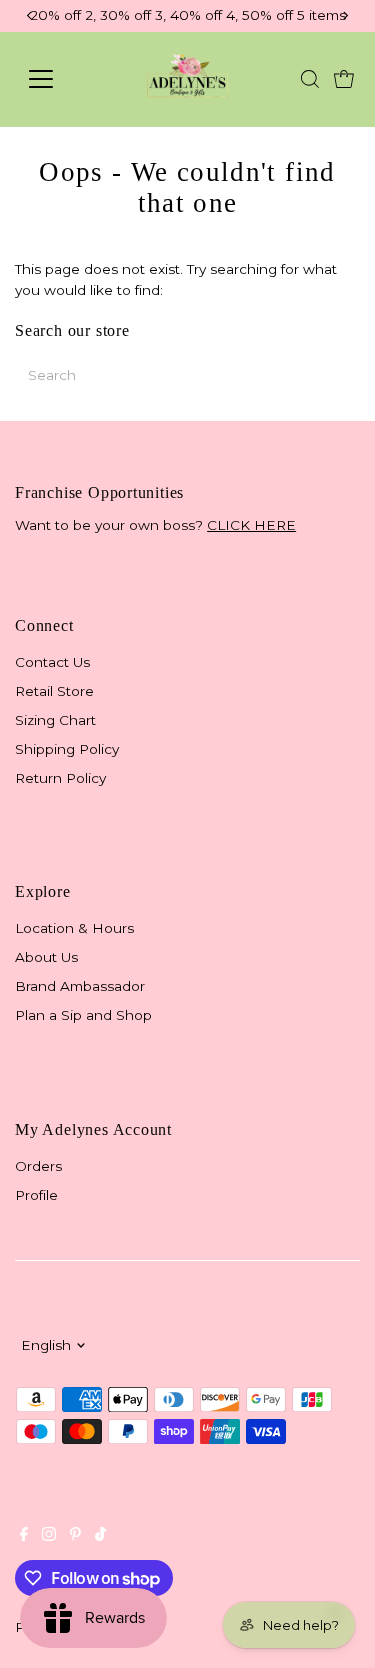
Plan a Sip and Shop (83, 1015)
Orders (38, 1166)
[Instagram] (49, 1536)
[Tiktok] (100, 1536)
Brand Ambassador (80, 986)
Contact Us (52, 662)
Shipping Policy (67, 749)
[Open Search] (310, 79)
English (46, 1345)
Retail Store (54, 691)
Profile (36, 1195)
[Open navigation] (56, 79)
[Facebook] (24, 1536)
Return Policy (60, 778)
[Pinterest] (75, 1536)
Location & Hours (74, 928)
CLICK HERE (251, 525)
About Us (46, 957)
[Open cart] (344, 79)
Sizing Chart (55, 720)
